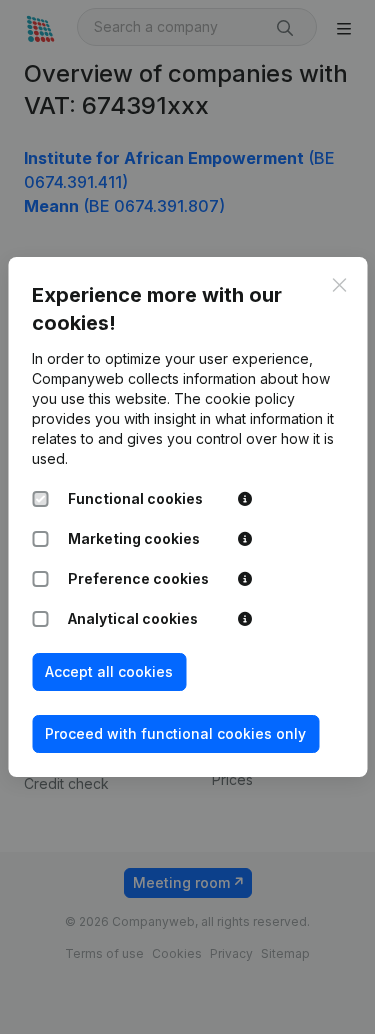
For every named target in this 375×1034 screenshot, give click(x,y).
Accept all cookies (109, 671)
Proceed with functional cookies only (175, 733)
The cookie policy (234, 398)
